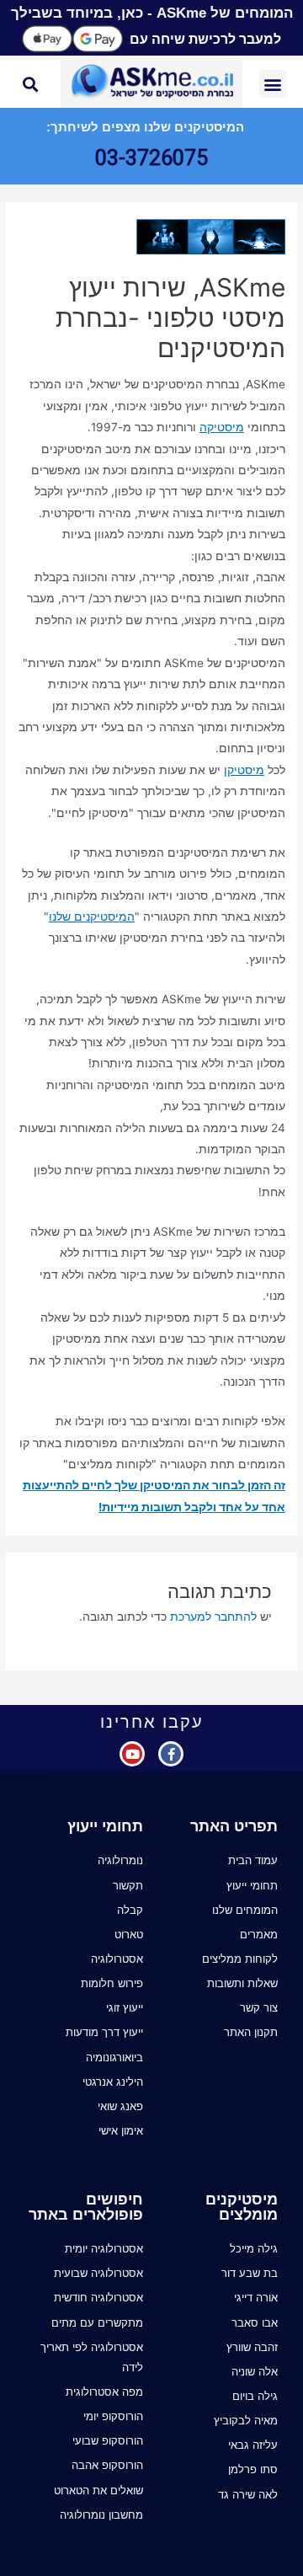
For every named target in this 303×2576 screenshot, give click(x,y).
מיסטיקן (244, 770)
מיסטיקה (222, 427)
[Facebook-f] (171, 1754)
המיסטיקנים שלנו (92, 917)
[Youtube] (132, 1754)
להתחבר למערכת (213, 1617)
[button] (273, 84)
